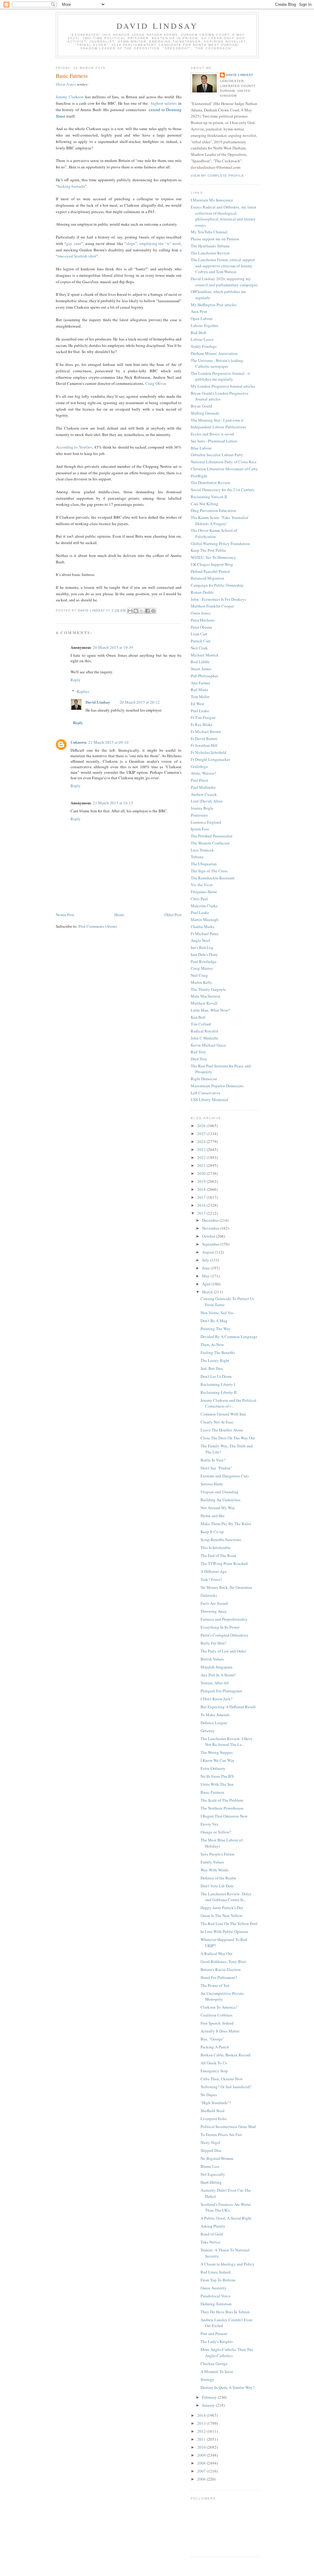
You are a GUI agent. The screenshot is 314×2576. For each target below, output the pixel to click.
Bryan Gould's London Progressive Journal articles (220, 396)
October (209, 1236)
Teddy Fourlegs (204, 346)
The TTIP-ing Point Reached (224, 1563)
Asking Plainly (213, 2226)
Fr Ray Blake (202, 724)
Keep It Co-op (212, 1532)
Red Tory (198, 1052)
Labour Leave (202, 339)
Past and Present (214, 2333)
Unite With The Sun (217, 1784)
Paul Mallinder (203, 787)
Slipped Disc (211, 2150)
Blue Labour (201, 448)
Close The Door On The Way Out (228, 1438)
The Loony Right (215, 1360)
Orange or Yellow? (216, 1832)
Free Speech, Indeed (217, 2023)
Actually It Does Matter (220, 2031)
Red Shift (199, 333)
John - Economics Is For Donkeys (218, 599)
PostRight (199, 476)
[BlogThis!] (136, 611)
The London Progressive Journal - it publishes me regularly (220, 376)
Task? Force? (211, 1579)
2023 (202, 1149)
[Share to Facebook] (147, 611)
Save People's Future (218, 1854)
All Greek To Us (214, 2063)
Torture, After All (215, 1683)
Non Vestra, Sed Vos (217, 1313)
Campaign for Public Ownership (217, 585)
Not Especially (213, 2174)
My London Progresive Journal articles (223, 386)
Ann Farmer (200, 683)
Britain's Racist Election (221, 1969)
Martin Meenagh (205, 919)
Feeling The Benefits (218, 1352)
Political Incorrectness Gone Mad (228, 2127)
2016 (202, 1205)
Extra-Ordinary (213, 1768)
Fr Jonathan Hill (204, 745)
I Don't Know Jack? (216, 1699)
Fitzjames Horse (204, 892)
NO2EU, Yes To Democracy (213, 557)
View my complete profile (217, 176)
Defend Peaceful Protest (210, 571)
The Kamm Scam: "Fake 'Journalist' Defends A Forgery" (220, 521)
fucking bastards (71, 186)
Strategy (207, 2379)
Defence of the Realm (218, 1878)
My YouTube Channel (209, 232)
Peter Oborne (201, 627)
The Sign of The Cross (209, 871)
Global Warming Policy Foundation (220, 543)
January (209, 2405)
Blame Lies (210, 2166)
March (208, 1292)
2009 (202, 2455)
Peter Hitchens (203, 620)
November (211, 1228)
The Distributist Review (211, 483)
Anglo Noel (200, 940)
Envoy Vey (210, 1824)
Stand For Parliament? (219, 1977)
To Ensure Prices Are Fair (221, 2134)
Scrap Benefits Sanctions (221, 1540)
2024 (202, 1141)
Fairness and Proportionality (224, 1619)
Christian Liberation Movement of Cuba (224, 469)
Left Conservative (206, 1093)
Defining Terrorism (216, 2304)
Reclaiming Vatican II (209, 497)
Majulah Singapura (216, 1667)
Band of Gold (212, 2234)
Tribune (197, 857)
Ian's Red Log (202, 947)
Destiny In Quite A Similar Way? (228, 2387)
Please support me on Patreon (215, 239)
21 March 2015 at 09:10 (108, 742)
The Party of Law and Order (223, 1651)
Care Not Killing (205, 504)
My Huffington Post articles (214, 305)
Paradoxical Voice (216, 2296)
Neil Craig (199, 975)
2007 (202, 2471)
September (211, 1244)
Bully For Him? (213, 1643)
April (207, 1284)
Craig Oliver (155, 383)
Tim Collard (201, 1024)
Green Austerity (214, 2288)
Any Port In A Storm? (218, 1675)
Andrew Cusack (204, 794)
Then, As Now (212, 1344)
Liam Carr (199, 634)
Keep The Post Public (209, 550)
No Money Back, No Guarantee (226, 1587)
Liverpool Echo (214, 2119)
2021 (202, 1165)
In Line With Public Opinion (224, 1931)
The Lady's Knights (217, 2341)
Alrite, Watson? (203, 773)
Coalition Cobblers (216, 2015)
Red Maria (199, 690)
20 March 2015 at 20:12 (140, 702)
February (210, 2397)
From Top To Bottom (218, 2280)
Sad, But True (212, 1368)
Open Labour (202, 318)
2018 (202, 1189)
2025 (202, 1134)
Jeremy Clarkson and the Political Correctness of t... (228, 1403)
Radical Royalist (205, 1031)
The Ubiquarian (204, 864)
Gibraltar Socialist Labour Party (217, 455)
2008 (202, 2463)
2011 (202, 2439)
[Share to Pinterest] (153, 611)
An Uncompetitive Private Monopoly (222, 1996)
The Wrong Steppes (217, 1752)
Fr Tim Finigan (203, 717)
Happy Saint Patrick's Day (222, 1908)
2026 (202, 1126)
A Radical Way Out (216, 1954)
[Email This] (130, 611)
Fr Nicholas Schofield (209, 752)
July (206, 1260)
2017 (202, 1197)
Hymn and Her (213, 1516)
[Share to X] (142, 611)
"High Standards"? (216, 2103)
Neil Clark (199, 648)
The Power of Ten (215, 1985)
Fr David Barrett (204, 739)
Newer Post (65, 915)
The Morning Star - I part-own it (217, 420)
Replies (83, 691)
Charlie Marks (203, 927)
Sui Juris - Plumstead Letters (214, 441)
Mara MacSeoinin (206, 996)
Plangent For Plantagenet (221, 1691)
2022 (202, 1157)
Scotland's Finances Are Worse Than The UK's (226, 2207)
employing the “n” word (160, 243)
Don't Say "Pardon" (216, 1468)
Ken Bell (198, 1017)
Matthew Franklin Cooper (212, 606)
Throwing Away (214, 1611)
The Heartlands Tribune (210, 246)
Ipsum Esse (200, 829)
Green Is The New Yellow (221, 1916)
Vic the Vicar (202, 885)
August (209, 1252)
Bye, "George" (212, 2039)
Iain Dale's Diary (204, 954)
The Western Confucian (210, 843)
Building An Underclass (220, 1500)
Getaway (208, 1731)
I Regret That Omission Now (224, 1816)
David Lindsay (157, 26)
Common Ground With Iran (223, 1414)
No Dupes (209, 2095)
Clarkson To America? (219, 2007)
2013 (202, 2423)
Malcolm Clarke (204, 906)
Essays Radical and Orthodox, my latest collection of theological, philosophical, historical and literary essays (224, 216)
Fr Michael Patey (205, 934)
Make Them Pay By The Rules (226, 1524)
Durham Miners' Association (214, 353)
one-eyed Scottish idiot (77, 256)
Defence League (214, 1723)
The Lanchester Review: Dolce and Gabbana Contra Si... (226, 1897)
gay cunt (74, 243)
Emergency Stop (214, 2071)
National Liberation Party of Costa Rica (224, 462)
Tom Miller (200, 697)
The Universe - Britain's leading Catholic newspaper (217, 363)
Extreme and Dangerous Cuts (225, 1476)
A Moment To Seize (217, 2371)
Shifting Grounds (205, 413)
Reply (76, 680)
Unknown (78, 742)
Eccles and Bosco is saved (212, 434)
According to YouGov (74, 447)
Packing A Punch (215, 2047)
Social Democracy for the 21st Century (223, 490)
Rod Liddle (200, 662)
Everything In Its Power (220, 1627)
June (206, 1268)
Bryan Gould (201, 406)
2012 (202, 2431)
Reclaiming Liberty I (218, 1384)
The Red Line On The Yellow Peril (229, 1924)
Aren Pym (199, 311)
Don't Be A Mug (214, 1321)
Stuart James (201, 669)
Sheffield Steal (213, 2111)
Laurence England (206, 822)
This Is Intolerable (216, 1547)
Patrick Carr (201, 641)
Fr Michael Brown (206, 731)
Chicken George (214, 2364)
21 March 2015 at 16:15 (113, 803)
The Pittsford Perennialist (212, 836)
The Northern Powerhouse (222, 1808)
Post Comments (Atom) (98, 926)
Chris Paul (199, 899)
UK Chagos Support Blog (212, 564)
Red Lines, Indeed (216, 2272)
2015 (202, 1213)
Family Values (212, 1862)
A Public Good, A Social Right (226, 2218)
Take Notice (211, 2242)
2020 (202, 1173)
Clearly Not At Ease (217, 1422)
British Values (212, 1659)
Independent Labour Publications (218, 427)
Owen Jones (66, 84)
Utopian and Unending (220, 1492)
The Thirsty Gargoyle (208, 989)
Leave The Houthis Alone (222, 1430)
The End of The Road (218, 1555)
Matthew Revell (204, 1003)
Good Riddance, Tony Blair (223, 1961)
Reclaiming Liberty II (218, 1392)
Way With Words (214, 1870)
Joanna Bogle (202, 808)
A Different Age (214, 1571)
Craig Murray (202, 968)
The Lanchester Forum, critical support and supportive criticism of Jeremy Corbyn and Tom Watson (223, 266)
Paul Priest (199, 780)
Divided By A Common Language (229, 1337)
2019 (202, 1181)
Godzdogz (199, 766)
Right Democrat (204, 1079)
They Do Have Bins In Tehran (225, 2312)
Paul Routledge (204, 961)
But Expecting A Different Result (228, 1707)
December (211, 1220)
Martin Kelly (201, 982)
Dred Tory (199, 1059)
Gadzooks (209, 1595)
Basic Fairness (212, 1792)
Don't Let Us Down (216, 1376)
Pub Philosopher (204, 676)
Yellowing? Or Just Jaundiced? (226, 2087)
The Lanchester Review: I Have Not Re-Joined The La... (226, 1742)
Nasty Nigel (210, 2142)
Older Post (173, 915)
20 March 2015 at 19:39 (113, 647)
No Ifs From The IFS (217, 1776)
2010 (202, 2447)
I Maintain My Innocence (212, 200)
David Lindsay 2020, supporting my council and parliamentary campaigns (224, 282)
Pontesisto (199, 815)
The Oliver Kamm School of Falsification (214, 533)
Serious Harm (212, 1484)
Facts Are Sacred (214, 1603)
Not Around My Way (218, 1508)
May (206, 1276)
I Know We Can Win (217, 1760)
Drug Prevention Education (213, 510)
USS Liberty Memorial (209, 1100)
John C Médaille (205, 1038)
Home (119, 915)
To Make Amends (215, 1715)
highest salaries (164, 103)
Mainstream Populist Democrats (217, 1086)
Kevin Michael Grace (208, 1045)
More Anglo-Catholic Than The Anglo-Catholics (227, 2352)
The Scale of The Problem (222, 1800)
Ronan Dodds (202, 592)
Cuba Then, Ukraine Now (222, 2079)
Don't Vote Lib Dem (217, 1886)
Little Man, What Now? (210, 1010)
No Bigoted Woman (217, 2158)
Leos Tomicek (202, 850)
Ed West (197, 704)
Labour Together (205, 325)
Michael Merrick (205, 655)
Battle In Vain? (213, 1460)
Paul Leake (200, 711)
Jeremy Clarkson (70, 97)
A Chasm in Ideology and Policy (228, 2264)
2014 (202, 2415)
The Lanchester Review (210, 253)
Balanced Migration (207, 578)
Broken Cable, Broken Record (226, 2055)
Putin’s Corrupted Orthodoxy (224, 1635)
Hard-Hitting (211, 2182)
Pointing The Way (216, 1329)
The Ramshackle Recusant (213, 878)
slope (131, 243)
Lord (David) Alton (207, 801)
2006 (202, 2479)
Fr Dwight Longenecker (210, 759)
